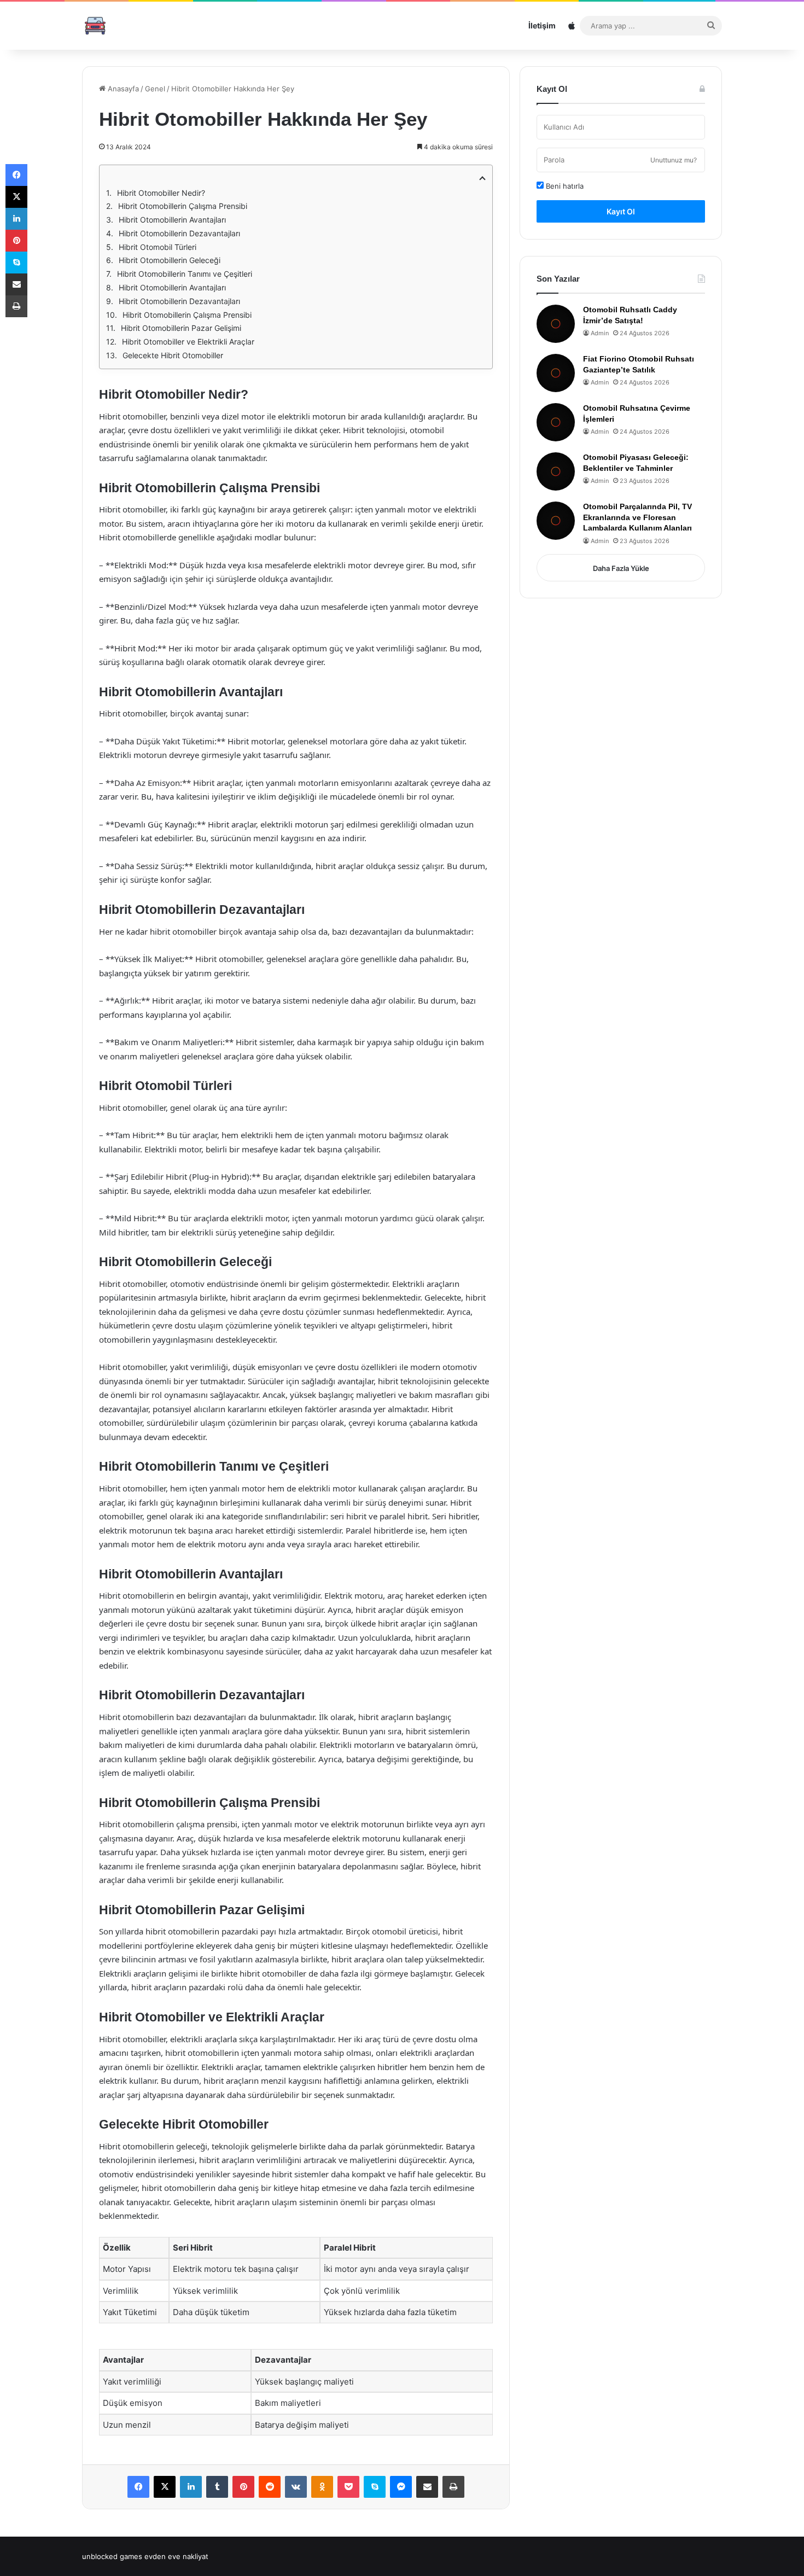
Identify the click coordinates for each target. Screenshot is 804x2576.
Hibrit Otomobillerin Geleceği (170, 260)
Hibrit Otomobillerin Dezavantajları (179, 233)
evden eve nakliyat (176, 2556)
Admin (600, 333)
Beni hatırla (564, 186)
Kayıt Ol (621, 211)
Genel (155, 89)
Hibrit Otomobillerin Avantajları (172, 220)
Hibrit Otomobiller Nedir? (161, 193)
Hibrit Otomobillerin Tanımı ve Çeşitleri (185, 274)
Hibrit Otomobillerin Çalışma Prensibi (183, 206)
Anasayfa (122, 89)
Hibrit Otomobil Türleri (158, 247)
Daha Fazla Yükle (621, 568)
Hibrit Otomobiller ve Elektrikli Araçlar (188, 342)
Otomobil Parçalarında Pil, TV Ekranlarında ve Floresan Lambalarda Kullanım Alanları (637, 517)
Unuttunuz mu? (674, 160)
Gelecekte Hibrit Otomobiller (173, 355)
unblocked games (112, 2556)
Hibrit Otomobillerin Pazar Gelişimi (181, 328)
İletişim (542, 25)
